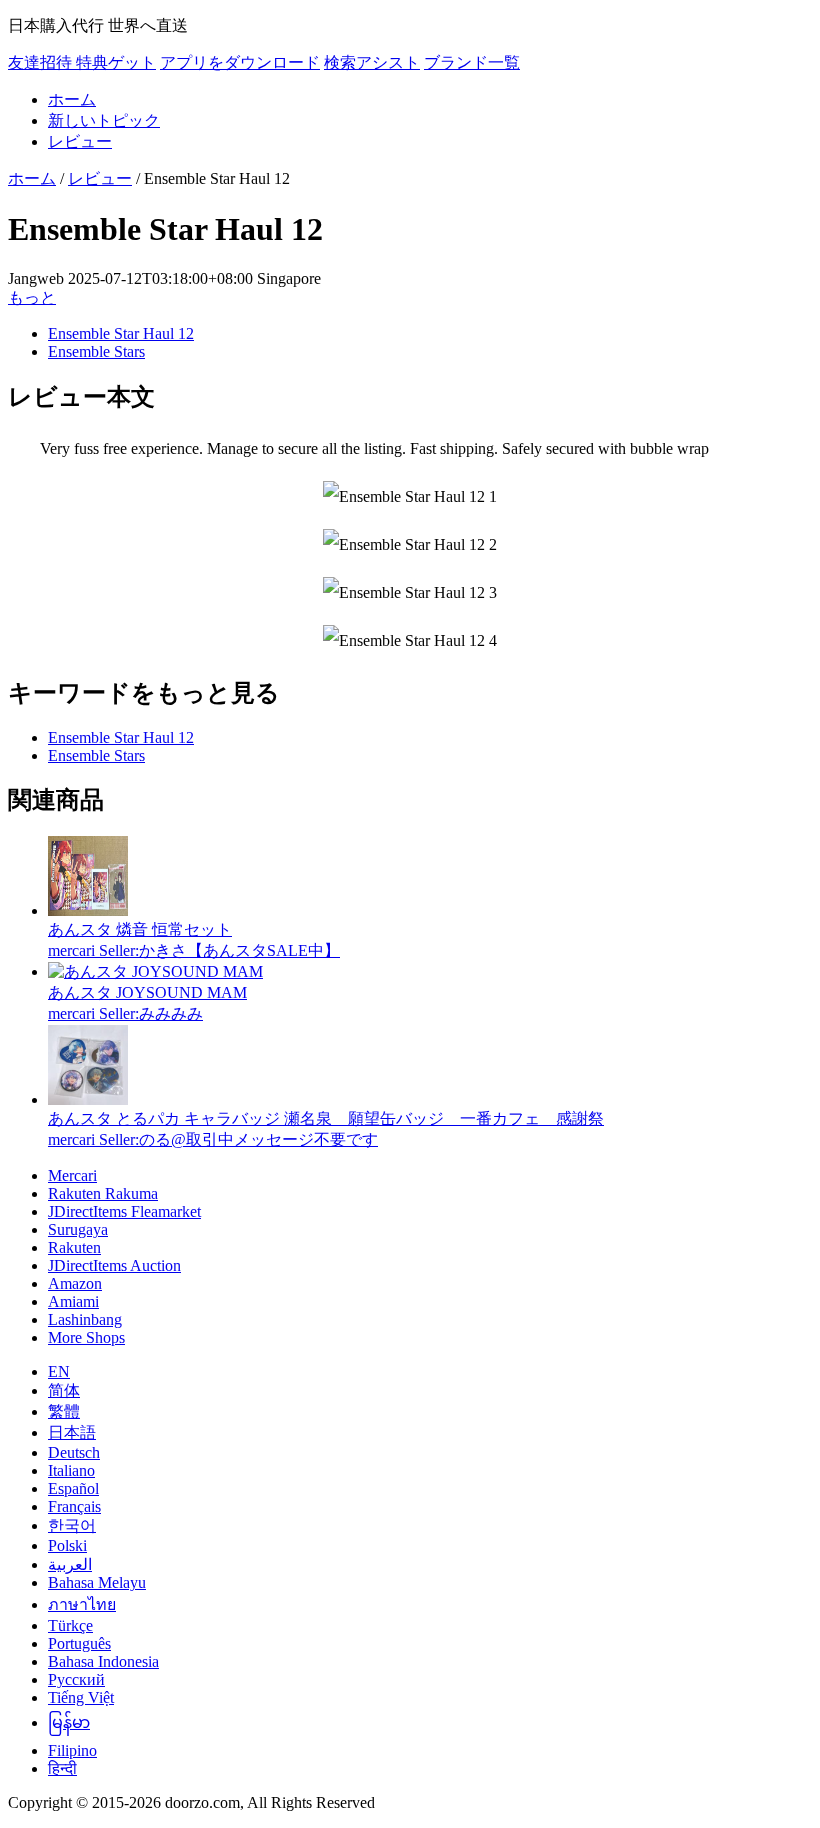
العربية (70, 1564)
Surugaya (78, 1229)
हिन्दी (62, 1768)
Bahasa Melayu (97, 1582)
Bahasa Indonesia (103, 1661)
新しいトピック (104, 120)
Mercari (72, 1175)
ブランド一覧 (472, 62)
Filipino (72, 1750)
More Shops (86, 1337)
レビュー (80, 141)
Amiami (73, 1301)
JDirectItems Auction (114, 1265)
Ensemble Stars (96, 351)
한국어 (72, 1525)
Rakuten (74, 1247)
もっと (32, 297)
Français (74, 1506)
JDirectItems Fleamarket (124, 1211)
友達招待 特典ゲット (82, 62)
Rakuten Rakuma (103, 1193)
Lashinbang (85, 1319)
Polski (67, 1545)
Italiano (71, 1470)
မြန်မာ (69, 1722)
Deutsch (74, 1452)
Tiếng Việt (81, 1697)
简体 (64, 1390)
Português (79, 1643)
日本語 (72, 1432)
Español (73, 1488)
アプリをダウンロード (240, 62)
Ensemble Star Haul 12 (121, 333)
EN (59, 1371)
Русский (76, 1679)
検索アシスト (372, 62)
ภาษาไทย (82, 1604)
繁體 (64, 1411)
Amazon (75, 1283)
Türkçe (70, 1625)
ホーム (72, 99)
